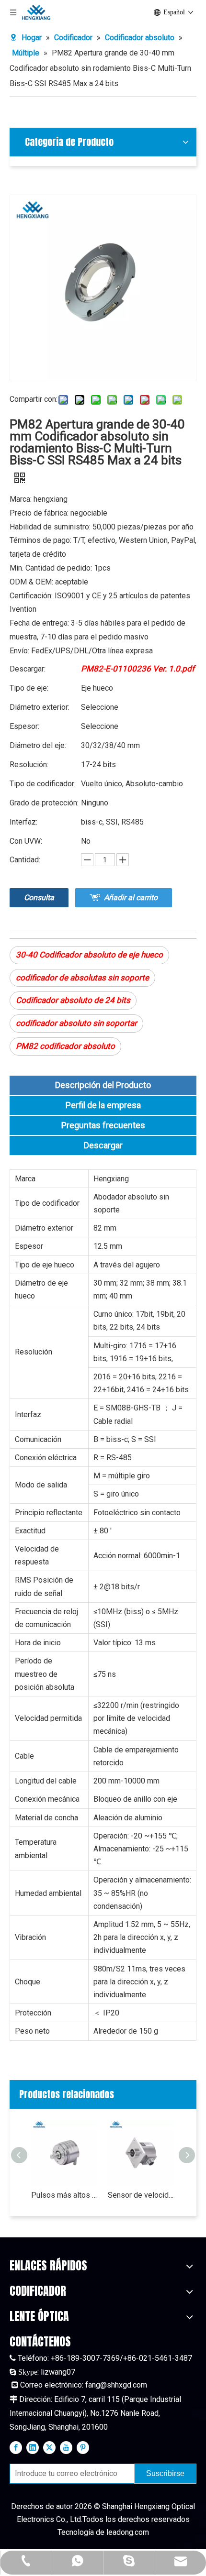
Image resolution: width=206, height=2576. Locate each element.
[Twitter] (49, 2447)
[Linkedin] (33, 2447)
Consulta (39, 897)
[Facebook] (16, 2447)
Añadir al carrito (131, 897)
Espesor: (24, 726)
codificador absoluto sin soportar (76, 1023)
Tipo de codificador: (43, 784)
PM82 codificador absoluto (65, 1046)
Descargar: (28, 669)
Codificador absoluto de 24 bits (73, 1000)
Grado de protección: (44, 803)
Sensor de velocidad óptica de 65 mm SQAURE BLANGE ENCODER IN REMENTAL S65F (141, 2195)
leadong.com (128, 2532)
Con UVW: (26, 841)
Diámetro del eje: (38, 745)
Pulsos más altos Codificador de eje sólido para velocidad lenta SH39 (65, 2195)
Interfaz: (23, 822)
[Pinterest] (83, 2447)
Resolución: (29, 765)
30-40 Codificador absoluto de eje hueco (89, 955)
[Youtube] (66, 2447)
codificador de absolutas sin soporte (82, 978)
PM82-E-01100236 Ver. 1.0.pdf (138, 669)
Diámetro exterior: (40, 707)
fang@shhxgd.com (116, 2385)
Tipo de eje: (29, 688)
